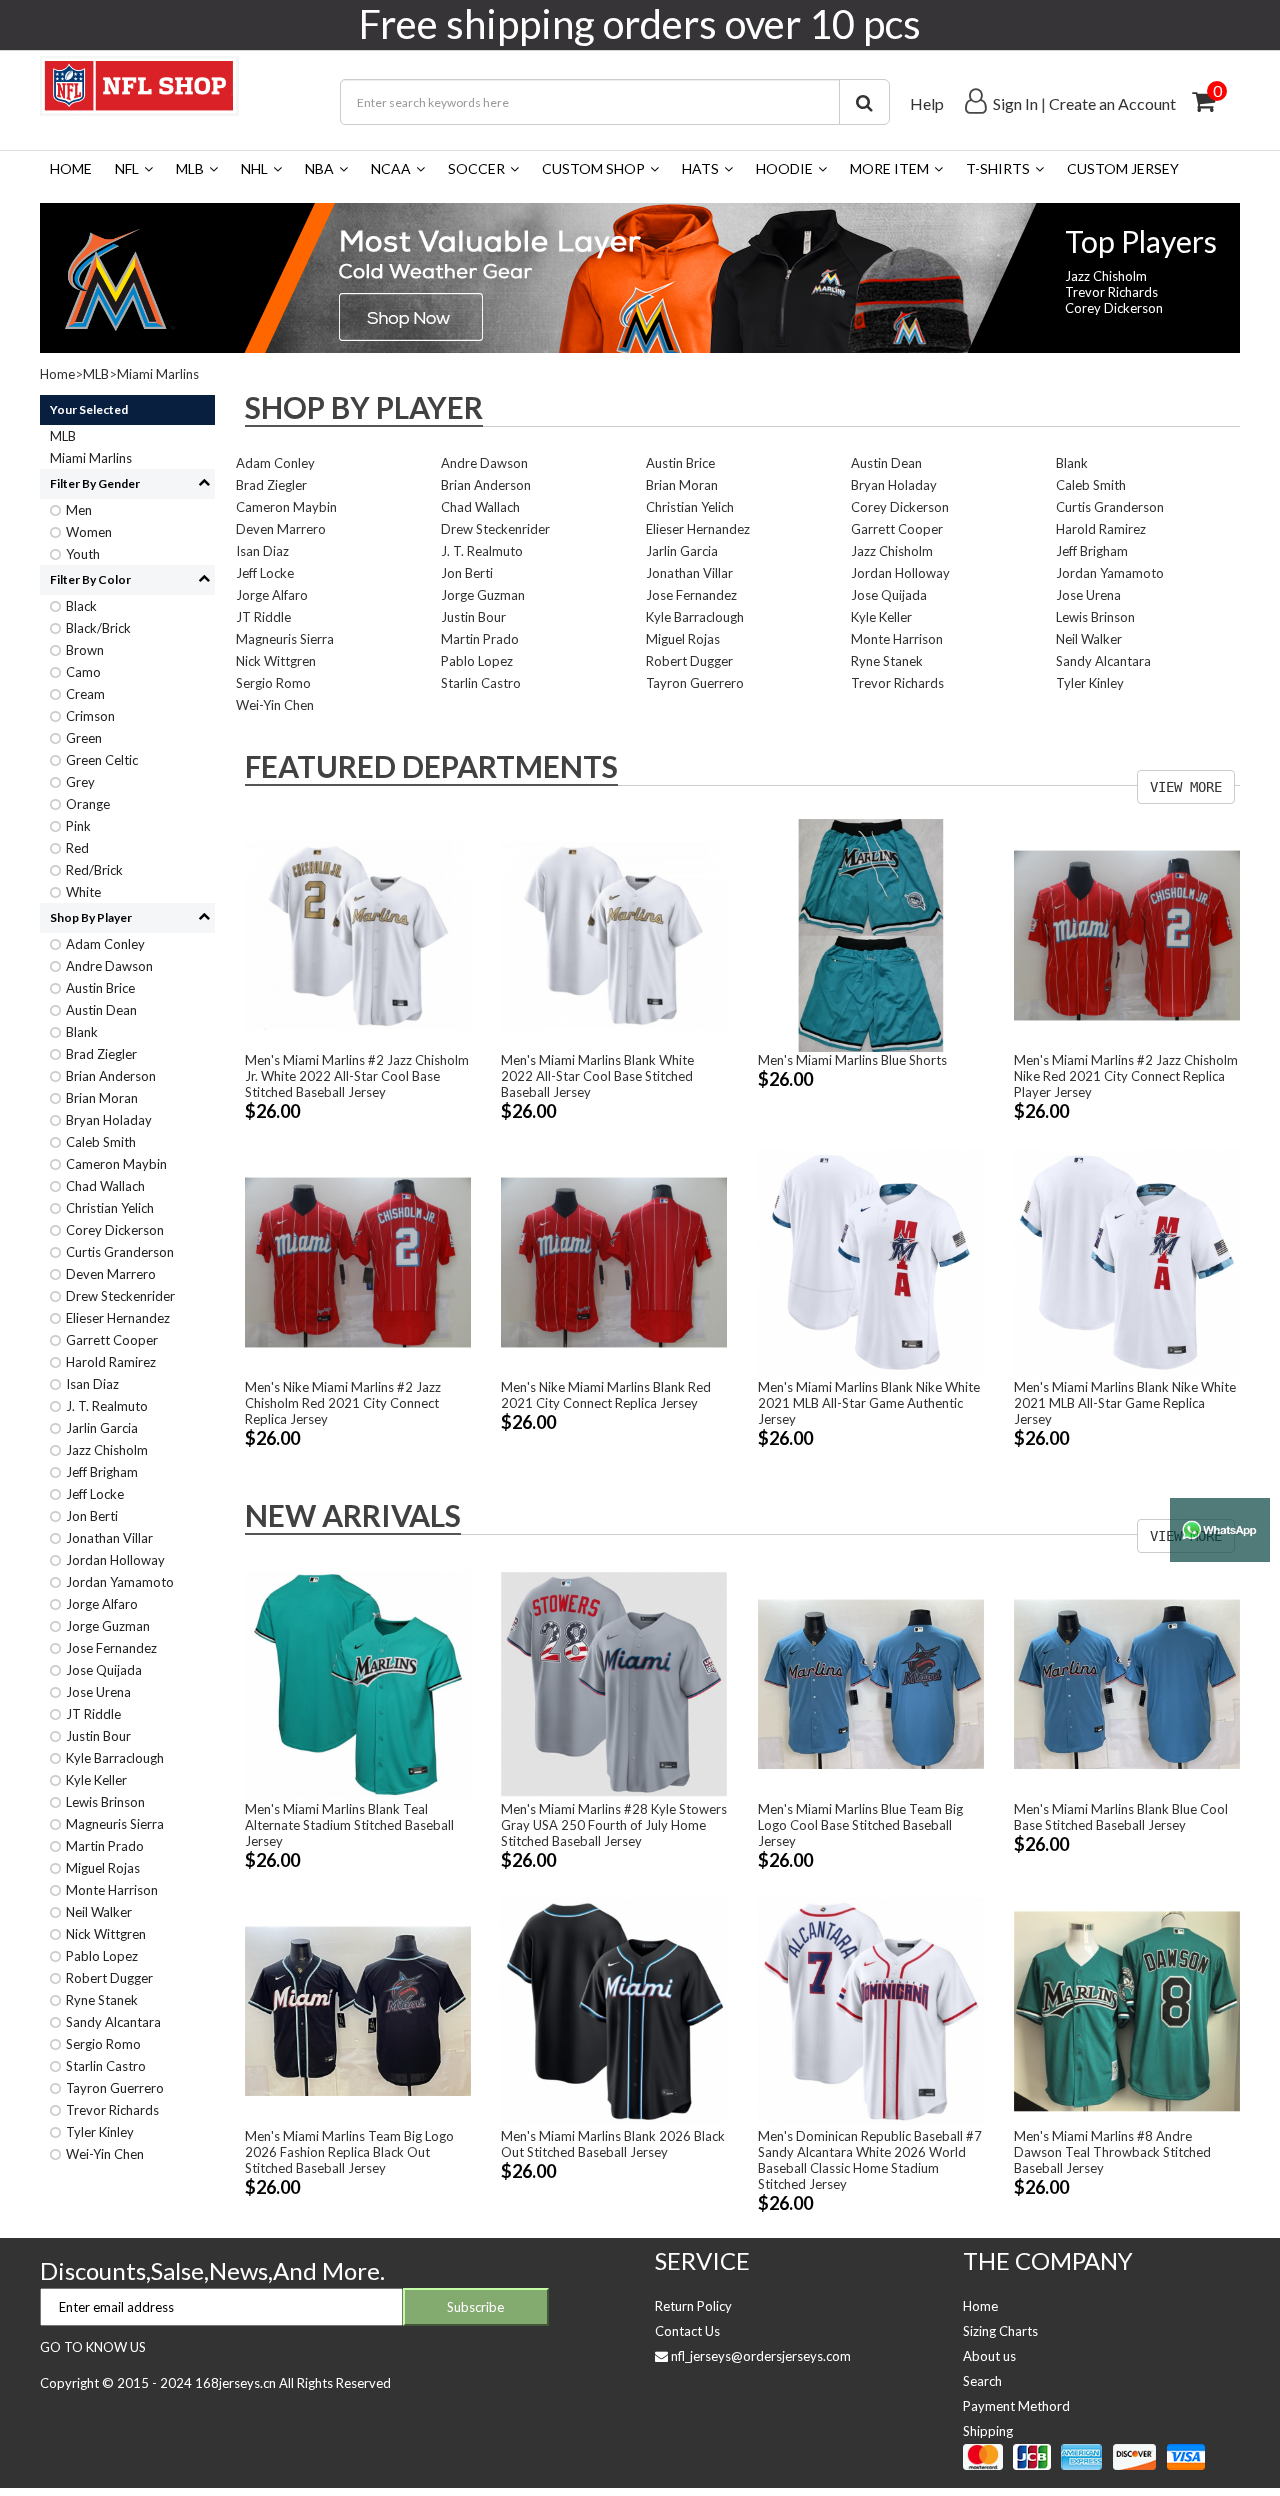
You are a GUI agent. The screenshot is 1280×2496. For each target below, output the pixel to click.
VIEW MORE (1186, 787)
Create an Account (1112, 103)
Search (982, 2381)
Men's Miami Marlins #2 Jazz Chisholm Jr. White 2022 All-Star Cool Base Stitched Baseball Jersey (357, 1076)
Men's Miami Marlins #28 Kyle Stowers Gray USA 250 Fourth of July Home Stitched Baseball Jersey (614, 1825)
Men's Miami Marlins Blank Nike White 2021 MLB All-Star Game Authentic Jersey (869, 1403)
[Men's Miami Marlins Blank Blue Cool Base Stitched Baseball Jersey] (1127, 1683)
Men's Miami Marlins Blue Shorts (852, 1060)
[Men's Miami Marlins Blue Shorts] (871, 934)
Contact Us (687, 2331)
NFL (127, 168)
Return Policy (693, 2306)
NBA (319, 168)
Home (71, 168)
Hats (700, 168)
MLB (190, 168)
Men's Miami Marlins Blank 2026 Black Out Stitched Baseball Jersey (613, 2144)
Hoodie (784, 168)
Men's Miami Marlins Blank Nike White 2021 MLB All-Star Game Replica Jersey (1125, 1403)
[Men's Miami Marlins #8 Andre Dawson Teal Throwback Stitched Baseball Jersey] (1127, 2009)
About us (989, 2356)
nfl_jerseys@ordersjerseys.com (761, 2356)
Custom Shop (593, 168)
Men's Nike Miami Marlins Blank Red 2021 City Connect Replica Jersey (606, 1395)
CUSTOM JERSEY (1123, 168)
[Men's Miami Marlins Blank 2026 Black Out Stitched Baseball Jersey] (614, 2009)
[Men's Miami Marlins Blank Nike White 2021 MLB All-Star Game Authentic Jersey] (871, 1261)
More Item (889, 168)
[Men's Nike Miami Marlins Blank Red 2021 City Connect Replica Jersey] (614, 1261)
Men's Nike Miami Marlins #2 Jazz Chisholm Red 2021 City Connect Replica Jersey (343, 1403)
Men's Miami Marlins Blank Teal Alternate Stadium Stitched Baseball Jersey (349, 1825)
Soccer (476, 168)
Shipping (988, 2431)
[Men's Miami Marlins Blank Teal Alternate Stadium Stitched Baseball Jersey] (358, 1683)
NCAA (391, 168)
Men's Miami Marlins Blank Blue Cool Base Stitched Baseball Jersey (1121, 1817)
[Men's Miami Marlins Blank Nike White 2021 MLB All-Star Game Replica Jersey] (1127, 1261)
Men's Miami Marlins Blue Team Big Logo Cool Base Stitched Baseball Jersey (860, 1825)
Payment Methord (1016, 2406)
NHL (254, 168)
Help (927, 103)
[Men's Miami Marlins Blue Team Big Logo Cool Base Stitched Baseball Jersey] (871, 1683)
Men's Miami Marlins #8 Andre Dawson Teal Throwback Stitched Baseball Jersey (1112, 2152)
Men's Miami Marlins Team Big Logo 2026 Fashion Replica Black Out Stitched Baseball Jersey (349, 2152)
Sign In (1015, 103)
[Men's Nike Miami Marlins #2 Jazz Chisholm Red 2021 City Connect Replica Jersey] (358, 1261)
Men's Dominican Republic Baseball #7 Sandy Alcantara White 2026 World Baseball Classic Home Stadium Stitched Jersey (870, 2160)
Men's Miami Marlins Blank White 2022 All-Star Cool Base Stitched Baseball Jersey (597, 1076)
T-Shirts (998, 168)
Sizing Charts (1000, 2331)
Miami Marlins (158, 374)
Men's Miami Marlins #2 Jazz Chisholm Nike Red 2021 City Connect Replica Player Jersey (1126, 1076)
